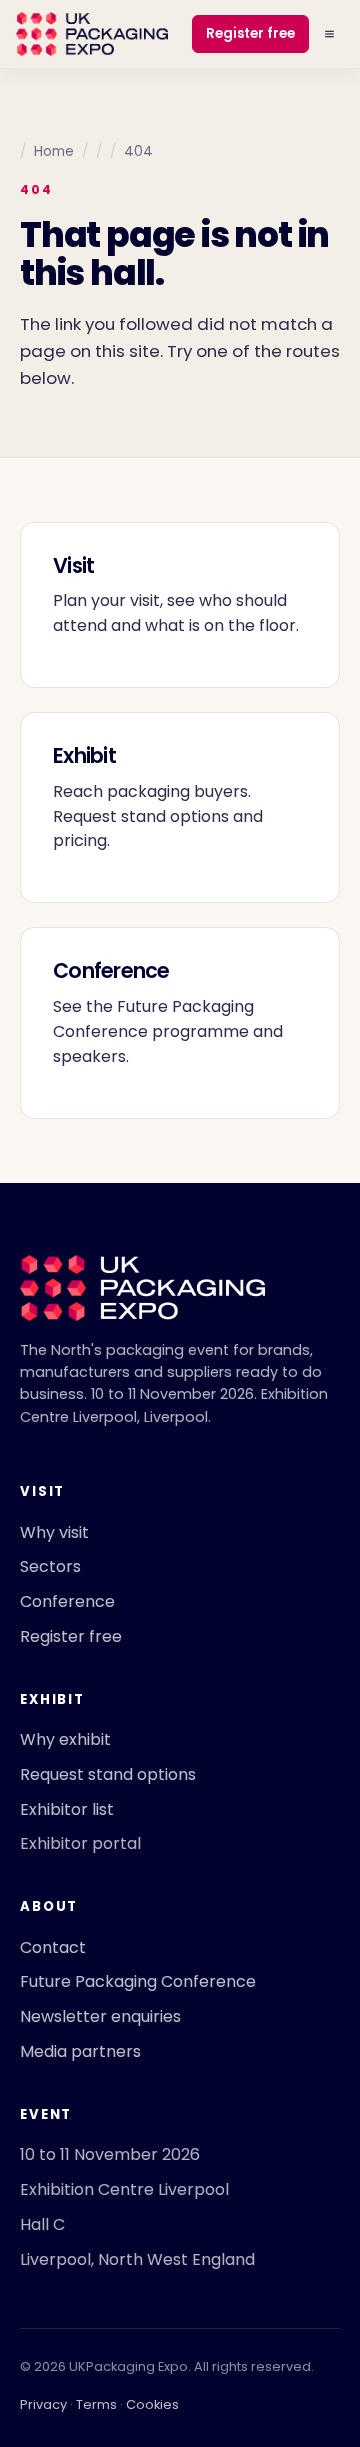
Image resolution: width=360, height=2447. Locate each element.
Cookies (152, 2404)
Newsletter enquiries (100, 2016)
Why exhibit (65, 1739)
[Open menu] (329, 34)
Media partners (80, 2051)
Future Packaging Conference (138, 1981)
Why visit (54, 1532)
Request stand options (108, 1774)
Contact (53, 1947)
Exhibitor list (67, 1809)
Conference (67, 1601)
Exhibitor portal (80, 1843)
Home (54, 151)
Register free (250, 33)
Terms (96, 2404)
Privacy (43, 2404)
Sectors (50, 1566)
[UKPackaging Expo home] (92, 34)
